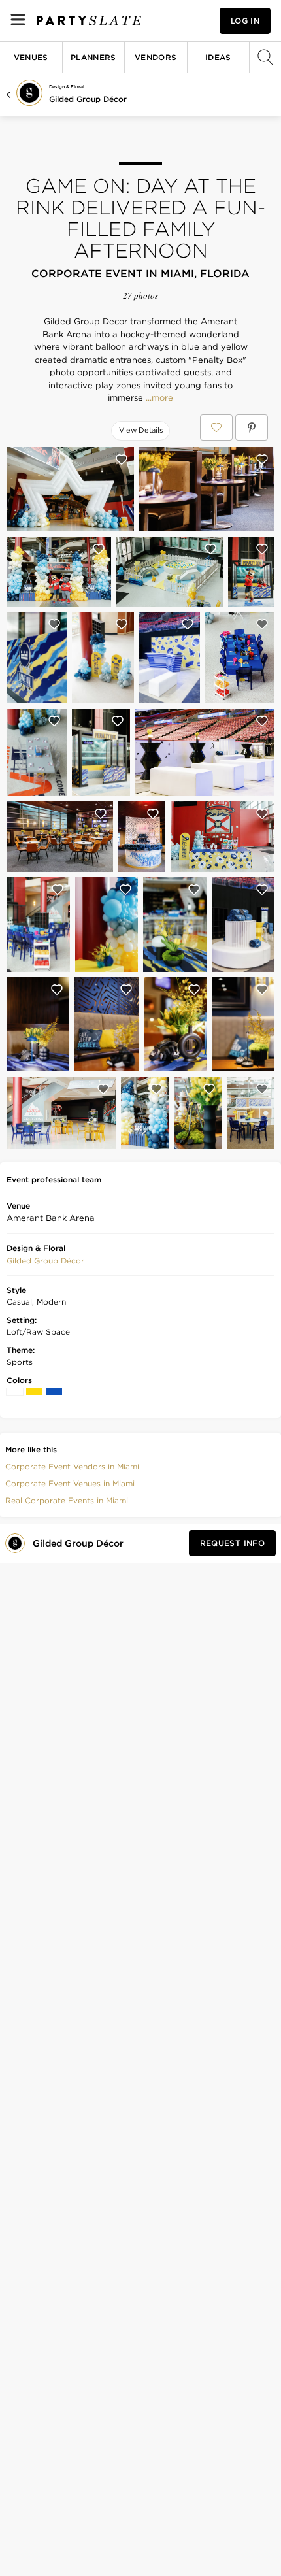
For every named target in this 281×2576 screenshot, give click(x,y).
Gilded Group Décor (88, 99)
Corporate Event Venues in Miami (70, 1483)
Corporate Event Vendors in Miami (72, 1466)
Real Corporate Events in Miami (67, 1500)
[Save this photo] (122, 460)
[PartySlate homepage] (89, 21)
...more (158, 398)
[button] (45, 1261)
